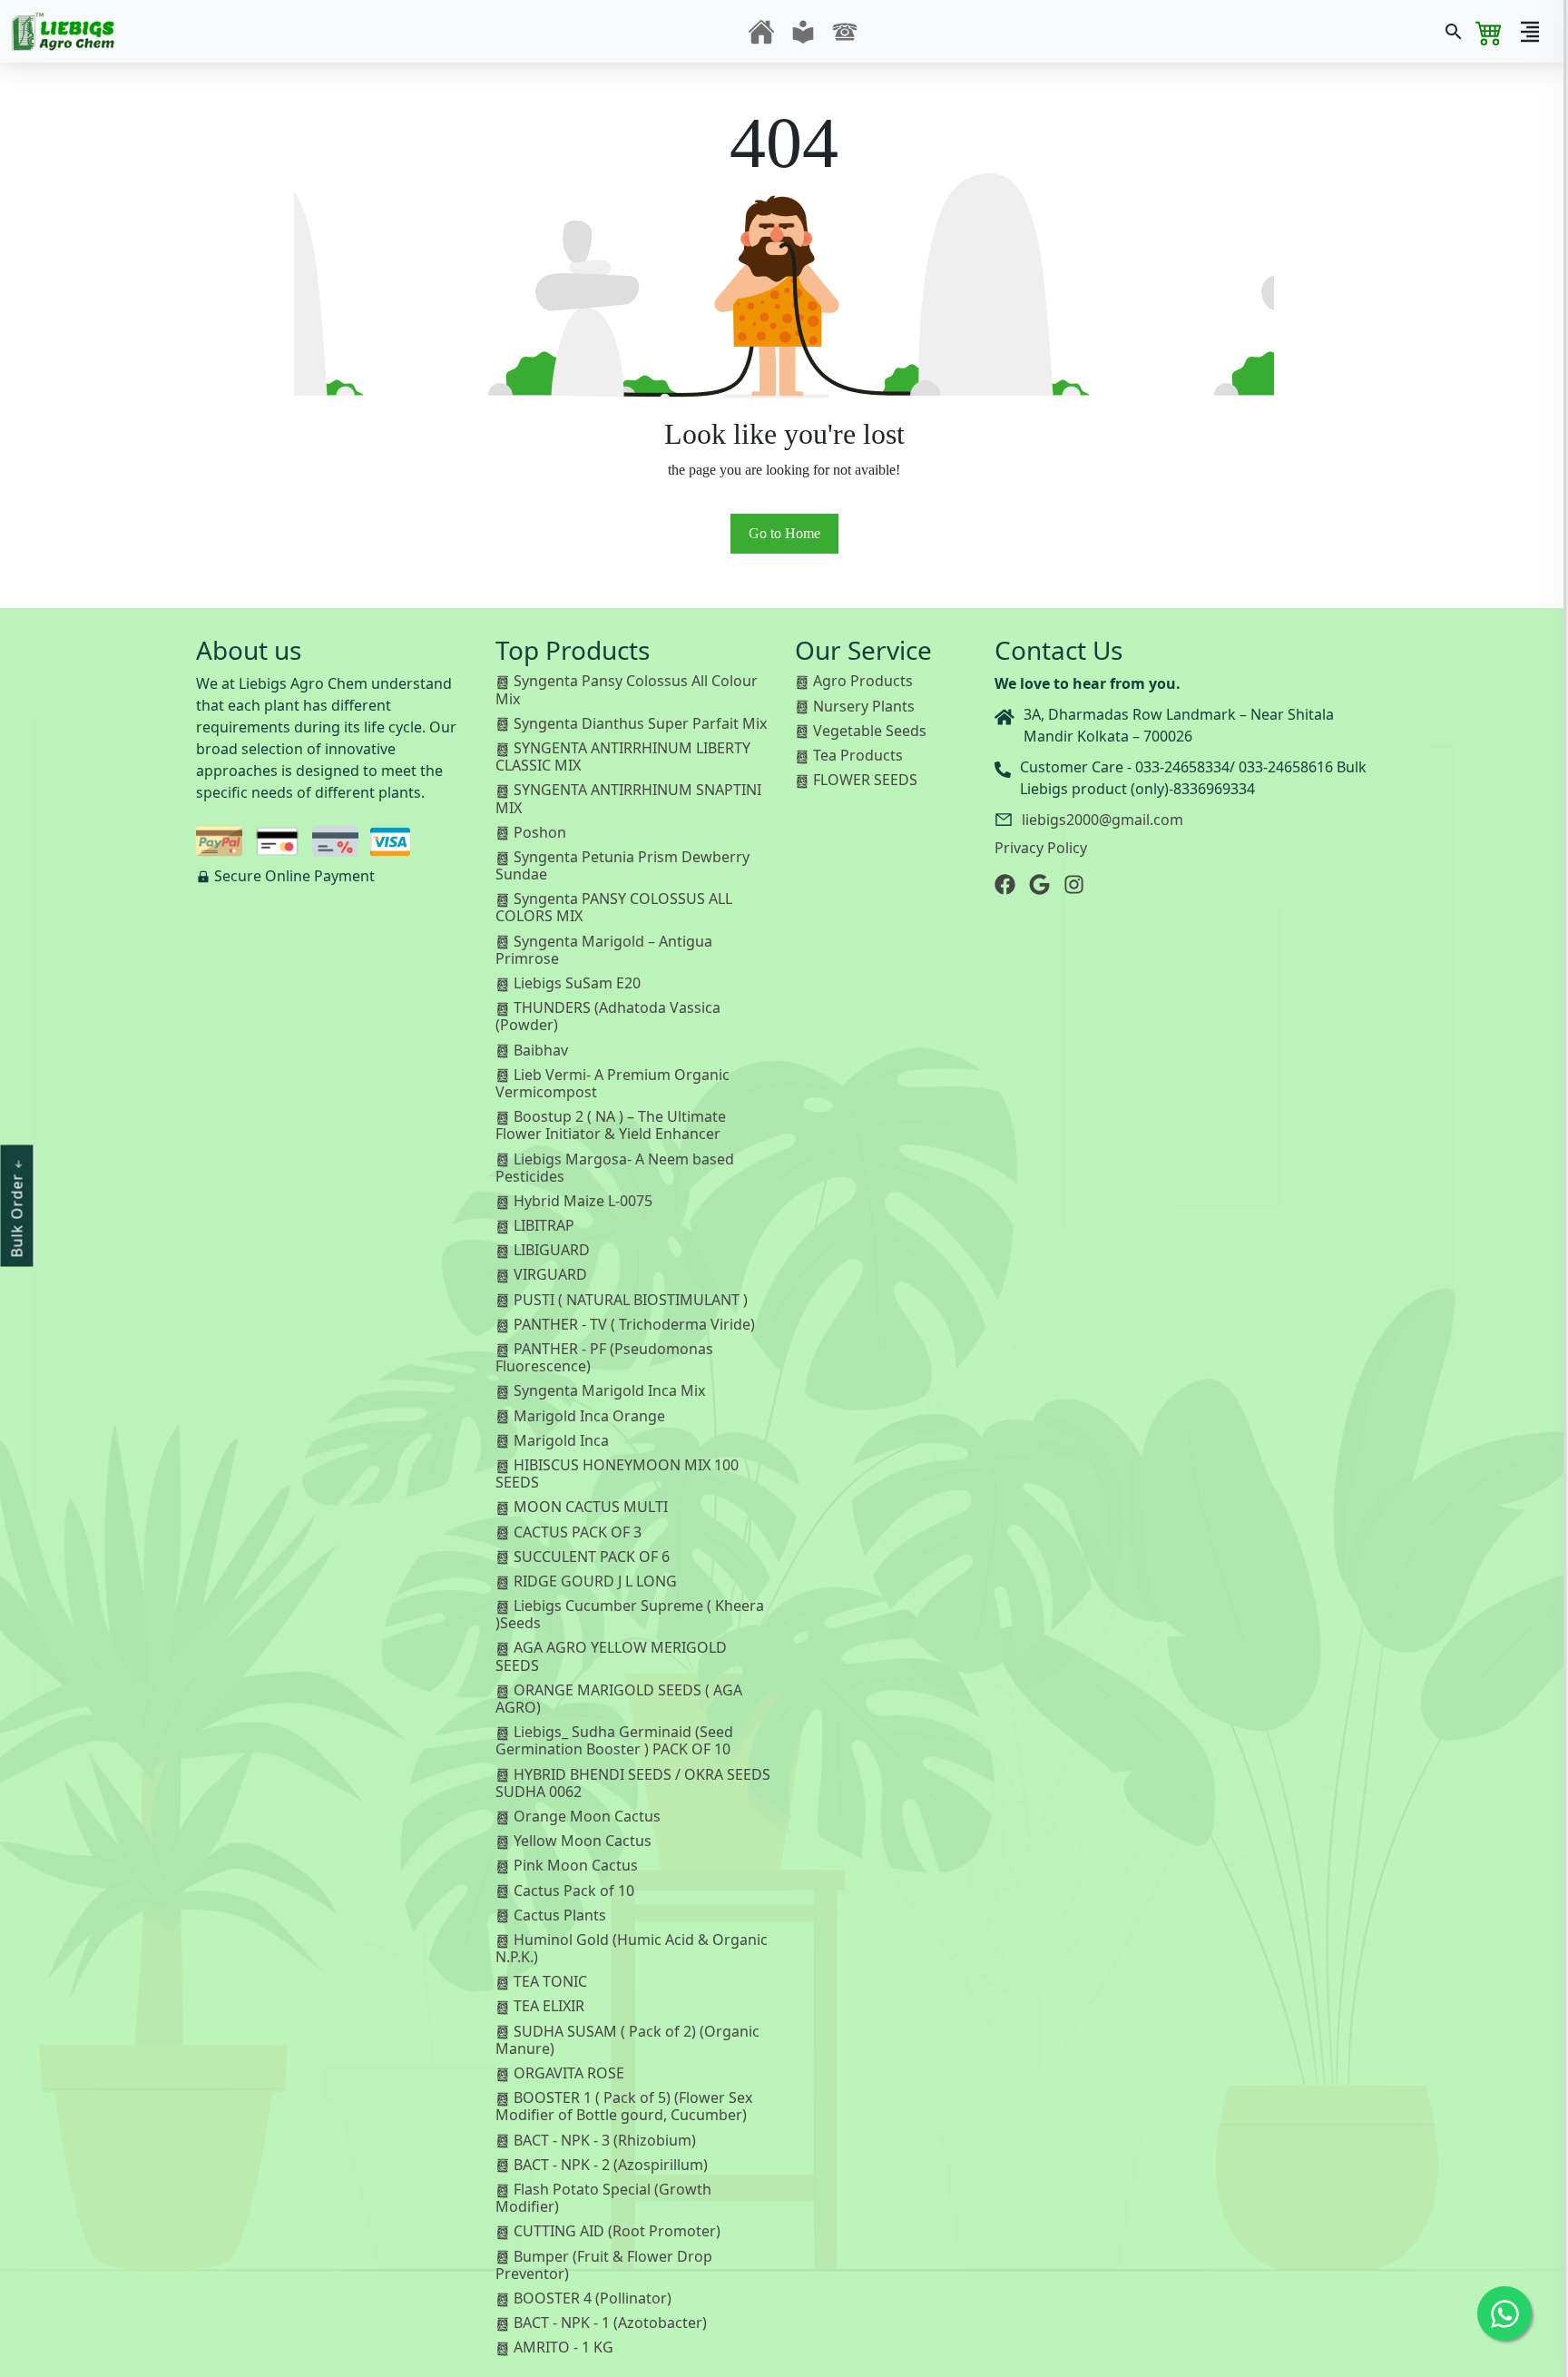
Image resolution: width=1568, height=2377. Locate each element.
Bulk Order (17, 1213)
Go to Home (784, 533)
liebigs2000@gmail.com (1102, 820)
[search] (1454, 32)
